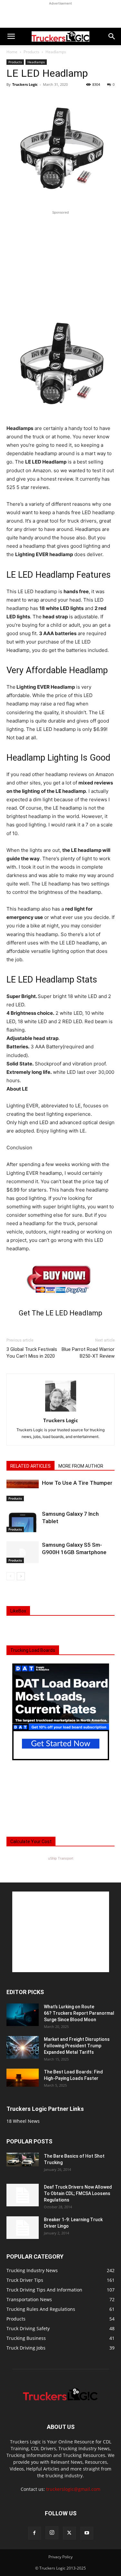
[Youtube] (87, 2533)
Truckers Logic (25, 84)
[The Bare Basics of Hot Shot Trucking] (23, 2160)
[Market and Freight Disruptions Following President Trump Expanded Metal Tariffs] (23, 2047)
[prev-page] (10, 1576)
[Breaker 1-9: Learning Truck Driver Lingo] (23, 2228)
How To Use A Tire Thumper (77, 1483)
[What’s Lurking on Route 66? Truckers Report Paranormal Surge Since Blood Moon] (23, 2015)
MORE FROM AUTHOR (81, 1466)
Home (12, 52)
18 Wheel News (23, 2121)
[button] (11, 36)
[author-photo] (61, 1411)
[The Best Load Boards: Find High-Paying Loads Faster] (23, 2078)
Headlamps (56, 52)
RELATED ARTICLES (30, 1466)
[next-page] (21, 1576)
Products (31, 52)
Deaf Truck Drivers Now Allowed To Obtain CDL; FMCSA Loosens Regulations (78, 2193)
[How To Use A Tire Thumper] (23, 1490)
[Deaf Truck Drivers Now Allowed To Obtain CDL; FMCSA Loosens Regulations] (23, 2195)
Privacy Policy (60, 2557)
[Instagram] (52, 2533)
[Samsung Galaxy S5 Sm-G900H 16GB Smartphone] (23, 1552)
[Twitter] (69, 2533)
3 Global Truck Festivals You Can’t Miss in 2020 (32, 1353)
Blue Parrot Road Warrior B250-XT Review (88, 1353)
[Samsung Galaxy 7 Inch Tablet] (23, 1521)
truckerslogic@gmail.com (73, 2489)
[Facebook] (35, 2533)
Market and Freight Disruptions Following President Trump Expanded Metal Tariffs (77, 2046)
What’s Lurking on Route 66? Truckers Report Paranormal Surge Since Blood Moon (79, 2013)
